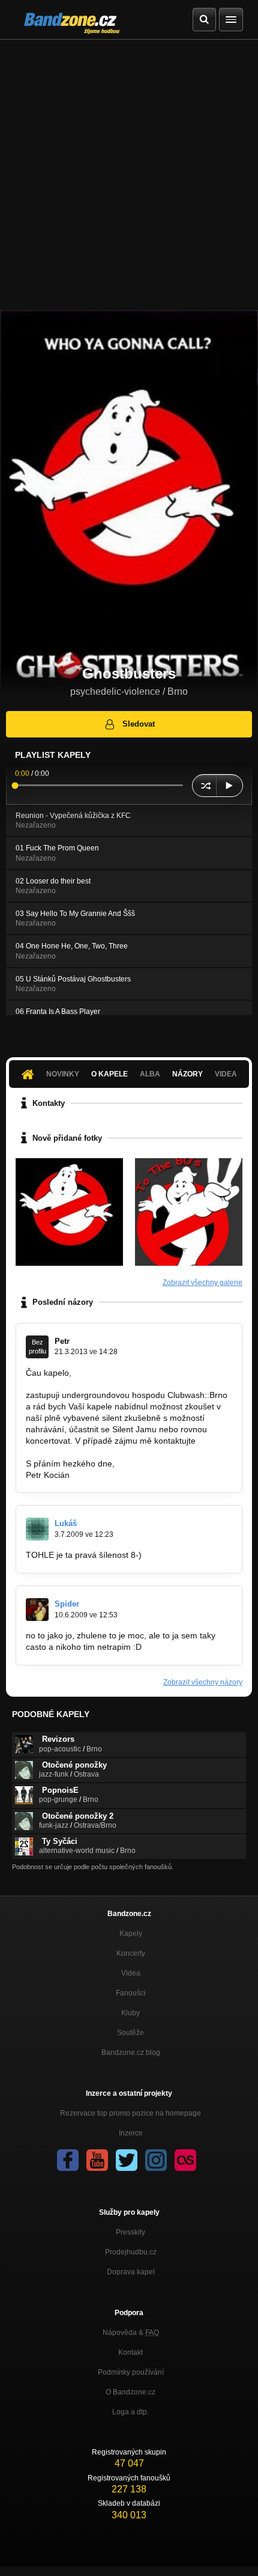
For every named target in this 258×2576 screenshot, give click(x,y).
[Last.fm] (185, 2160)
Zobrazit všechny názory (203, 1682)
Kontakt (130, 2352)
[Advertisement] (129, 175)
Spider (67, 1604)
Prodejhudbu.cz (131, 2252)
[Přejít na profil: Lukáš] (37, 1529)
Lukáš (66, 1523)
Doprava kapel (131, 2272)
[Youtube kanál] (97, 2160)
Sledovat (139, 724)
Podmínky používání (131, 2372)
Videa (131, 1973)
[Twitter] (127, 2160)
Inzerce (131, 2133)
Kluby (130, 2013)
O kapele (109, 1074)
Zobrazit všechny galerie (202, 1283)
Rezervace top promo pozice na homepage (130, 2113)
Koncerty (131, 1953)
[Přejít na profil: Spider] (37, 1610)
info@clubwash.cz (60, 1452)
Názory (187, 1074)
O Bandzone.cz (130, 2392)
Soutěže (130, 2033)
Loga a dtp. (130, 2412)
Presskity (130, 2232)
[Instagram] (156, 2160)
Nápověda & (131, 2333)
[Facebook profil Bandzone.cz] (68, 2160)
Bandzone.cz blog (131, 2053)
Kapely (131, 1934)
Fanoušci (131, 1993)
